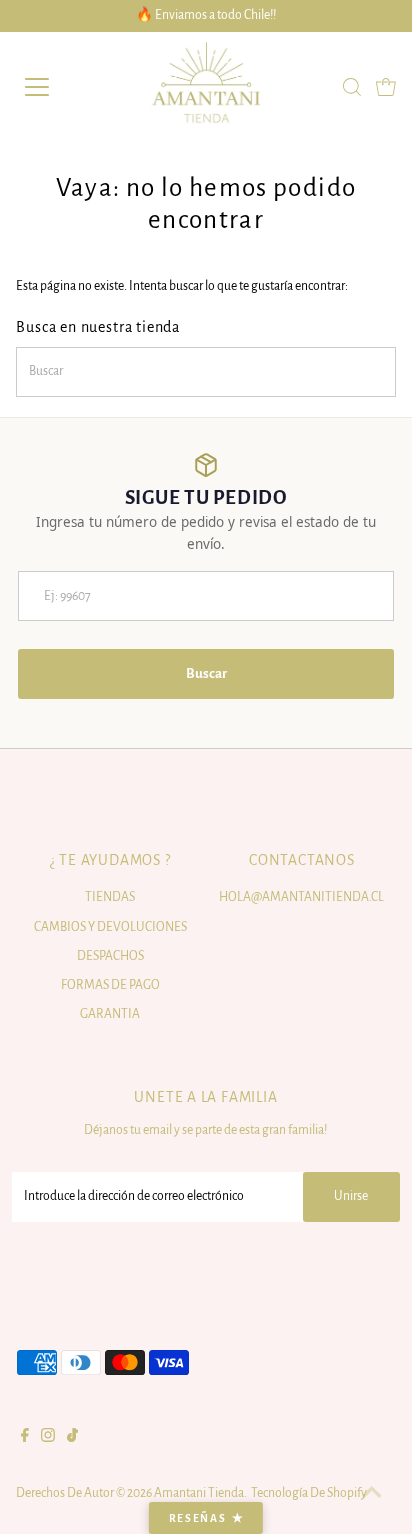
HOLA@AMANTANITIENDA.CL (301, 897)
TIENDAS (110, 897)
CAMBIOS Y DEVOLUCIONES (110, 927)
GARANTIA (110, 1014)
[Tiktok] (72, 1438)
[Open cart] (386, 87)
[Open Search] (352, 87)
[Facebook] (25, 1438)
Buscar (206, 673)
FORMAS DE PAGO (110, 985)
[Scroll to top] (372, 1494)
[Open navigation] (57, 87)
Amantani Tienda (199, 1493)
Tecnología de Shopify (309, 1493)
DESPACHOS (110, 956)
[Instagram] (48, 1438)
